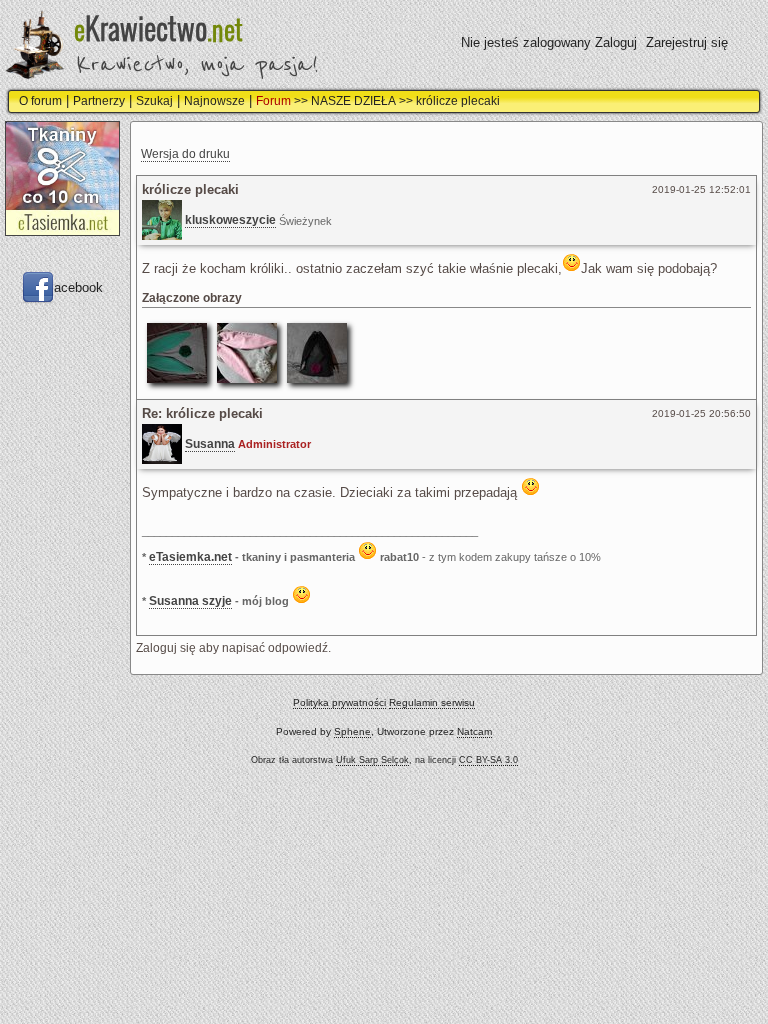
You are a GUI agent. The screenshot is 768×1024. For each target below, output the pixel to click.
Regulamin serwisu (432, 702)
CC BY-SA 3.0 (488, 760)
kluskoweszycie (230, 220)
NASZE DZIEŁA (353, 101)
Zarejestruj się (687, 42)
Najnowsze (214, 101)
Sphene (352, 731)
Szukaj (154, 101)
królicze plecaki (458, 101)
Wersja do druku (185, 154)
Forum (273, 101)
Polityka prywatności (339, 702)
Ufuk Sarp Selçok (372, 760)
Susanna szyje (190, 601)
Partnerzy (99, 101)
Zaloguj (616, 42)
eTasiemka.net (190, 557)
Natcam (474, 731)
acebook (78, 286)
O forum (40, 101)
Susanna (210, 444)
